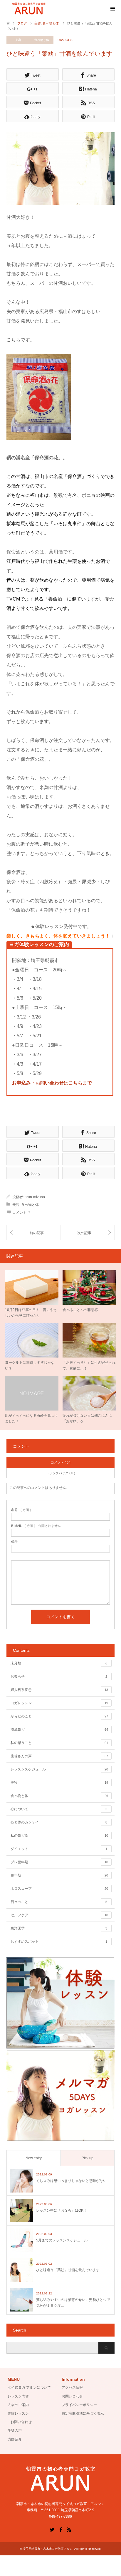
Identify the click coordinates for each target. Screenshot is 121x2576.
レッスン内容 (18, 2396)
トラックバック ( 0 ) (60, 1473)
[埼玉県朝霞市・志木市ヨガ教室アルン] (29, 9)
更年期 (59, 1875)
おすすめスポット (59, 1942)
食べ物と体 (42, 40)
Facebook (60, 2529)
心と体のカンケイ (59, 1822)
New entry (34, 2158)
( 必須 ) (21, 1510)
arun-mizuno (35, 1197)
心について (59, 1809)
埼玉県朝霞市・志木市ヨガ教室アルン (48, 2549)
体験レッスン (18, 2413)
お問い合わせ (21, 2422)
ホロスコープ (59, 1889)
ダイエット (59, 1849)
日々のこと (59, 1902)
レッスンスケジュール (59, 1769)
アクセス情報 (72, 2387)
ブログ (22, 23)
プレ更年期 (59, 1862)
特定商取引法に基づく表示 (83, 2413)
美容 (18, 40)
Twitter (52, 2529)
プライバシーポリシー (79, 2405)
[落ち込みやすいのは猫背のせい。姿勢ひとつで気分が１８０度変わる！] (33, 1233)
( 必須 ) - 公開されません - (37, 1526)
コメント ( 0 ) (61, 1462)
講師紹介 (15, 2439)
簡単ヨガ (59, 1730)
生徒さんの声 (59, 1756)
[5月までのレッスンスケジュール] (87, 1233)
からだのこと (59, 1716)
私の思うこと (59, 1743)
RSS (69, 2529)
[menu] (112, 9)
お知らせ (59, 1676)
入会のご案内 (18, 2405)
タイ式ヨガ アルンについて (29, 2387)
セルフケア (59, 1915)
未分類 (59, 1663)
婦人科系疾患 (59, 1690)
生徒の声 (15, 2430)
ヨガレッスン (59, 1703)
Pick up (88, 2158)
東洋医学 (59, 1928)
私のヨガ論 (59, 1836)
